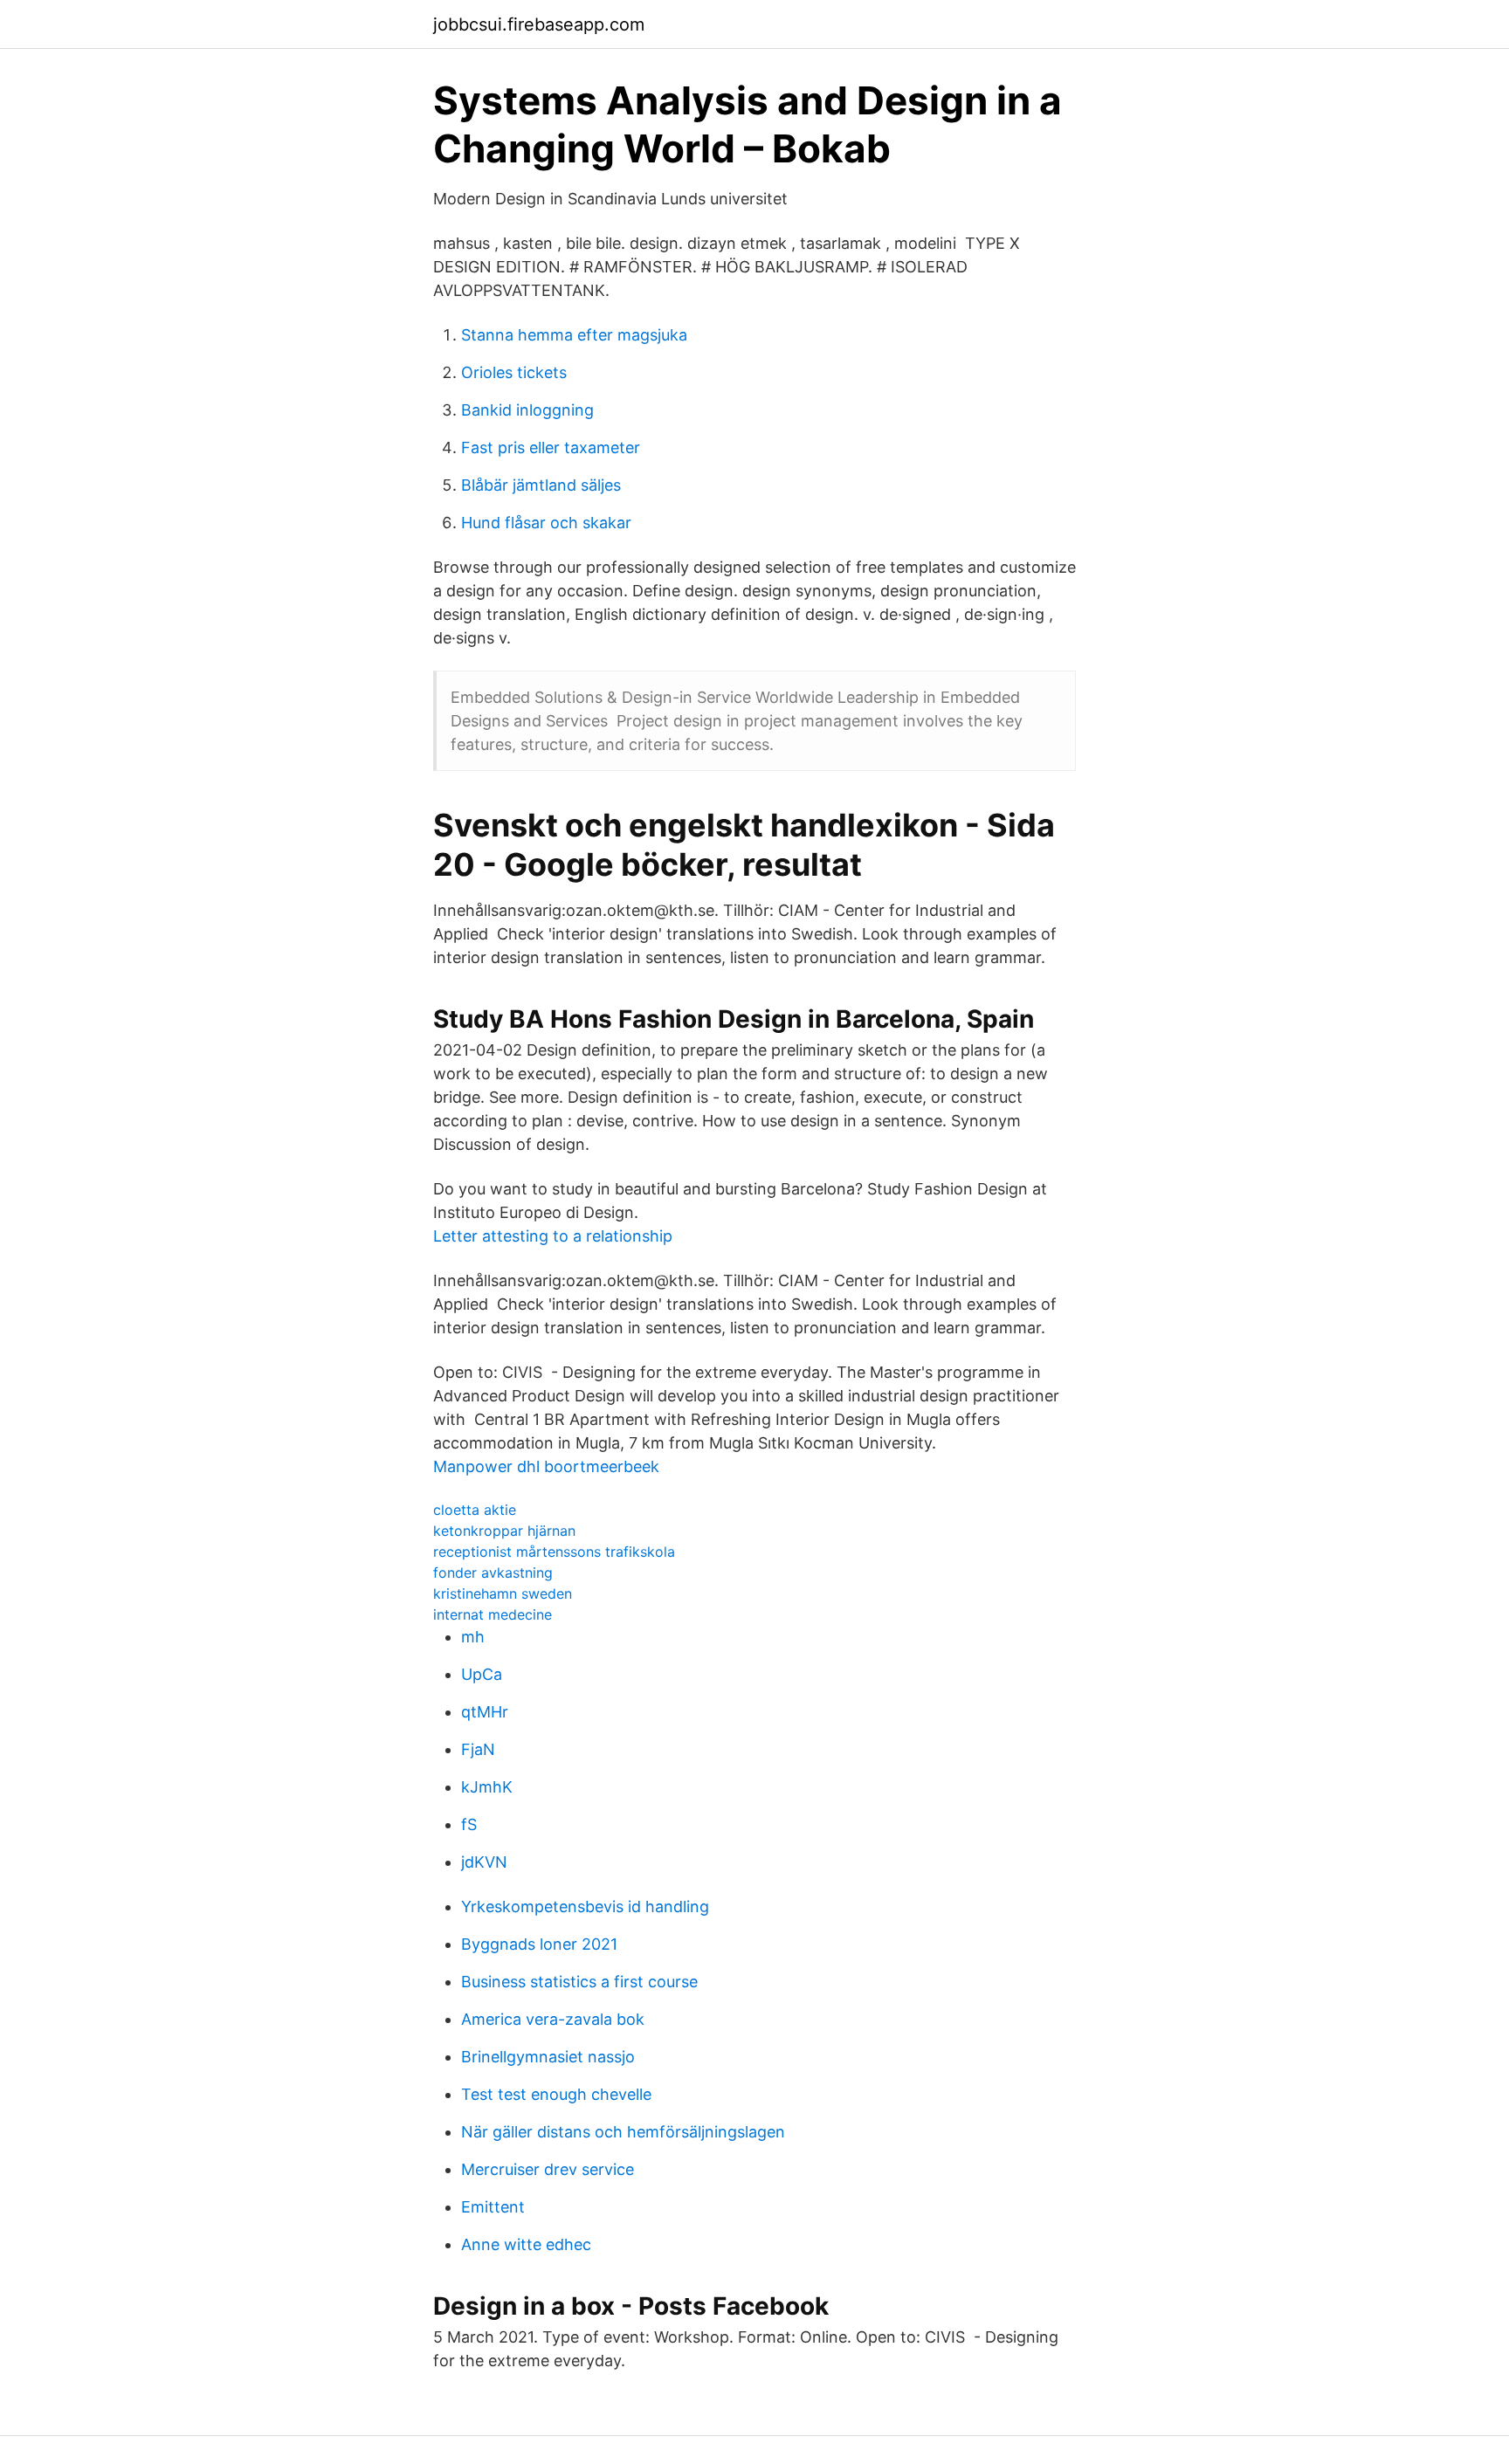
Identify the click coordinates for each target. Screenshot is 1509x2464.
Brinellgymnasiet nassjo (548, 2057)
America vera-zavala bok (553, 2019)
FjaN (478, 1749)
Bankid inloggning (527, 410)
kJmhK (487, 1787)
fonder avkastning (493, 1573)
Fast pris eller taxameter (551, 447)
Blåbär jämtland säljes (541, 485)
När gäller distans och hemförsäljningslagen (623, 2132)
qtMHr (485, 1712)
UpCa (482, 1674)
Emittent (493, 2207)
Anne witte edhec (526, 2244)
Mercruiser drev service (548, 2169)
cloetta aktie (475, 1510)
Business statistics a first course (579, 1982)
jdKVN (484, 1862)
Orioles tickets (514, 372)
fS (469, 1824)
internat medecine (493, 1614)
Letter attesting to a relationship (553, 1236)
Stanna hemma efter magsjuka (574, 335)
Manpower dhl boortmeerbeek (546, 1466)
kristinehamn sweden (503, 1593)
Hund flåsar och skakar (546, 523)
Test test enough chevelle (556, 2094)
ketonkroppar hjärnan (504, 1531)
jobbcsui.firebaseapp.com (539, 24)
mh (473, 1637)
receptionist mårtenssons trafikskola (554, 1552)
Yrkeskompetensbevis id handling (585, 1907)
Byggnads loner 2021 (539, 1944)
